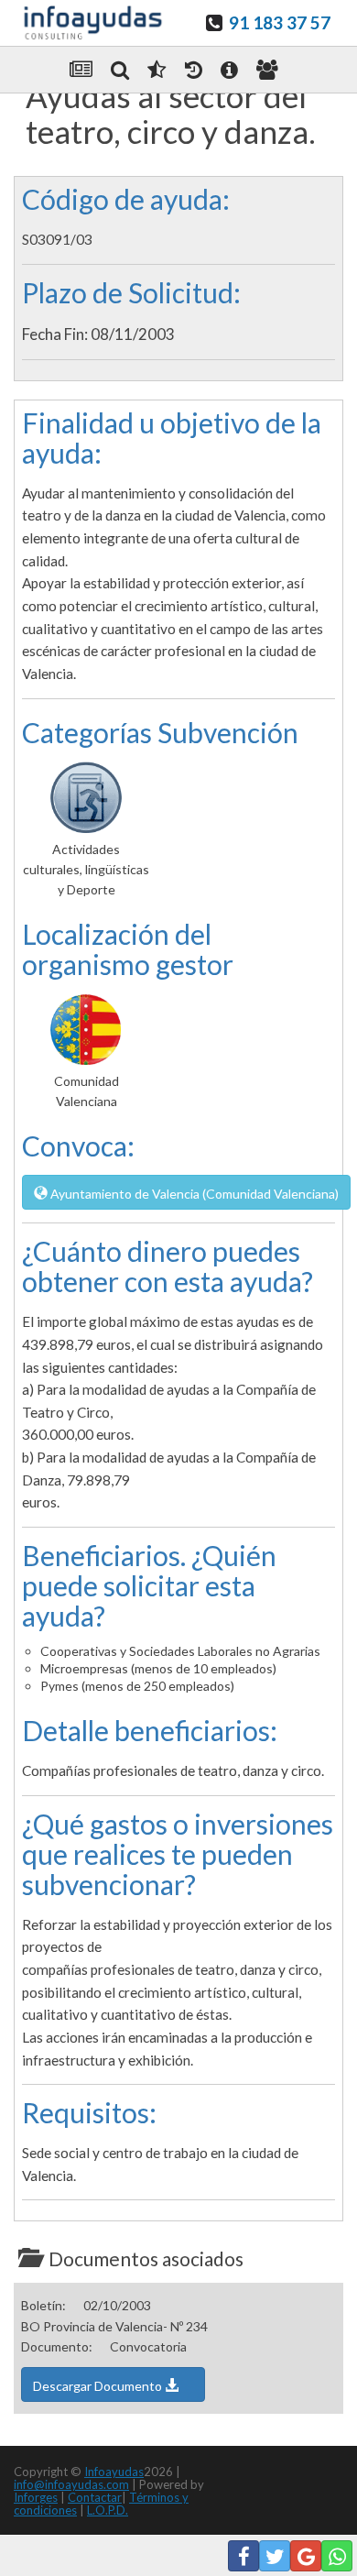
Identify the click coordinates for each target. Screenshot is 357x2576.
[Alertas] (194, 70)
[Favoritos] (157, 70)
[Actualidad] (81, 70)
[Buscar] (120, 70)
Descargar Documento (99, 2386)
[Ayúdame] (229, 70)
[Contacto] (267, 70)
